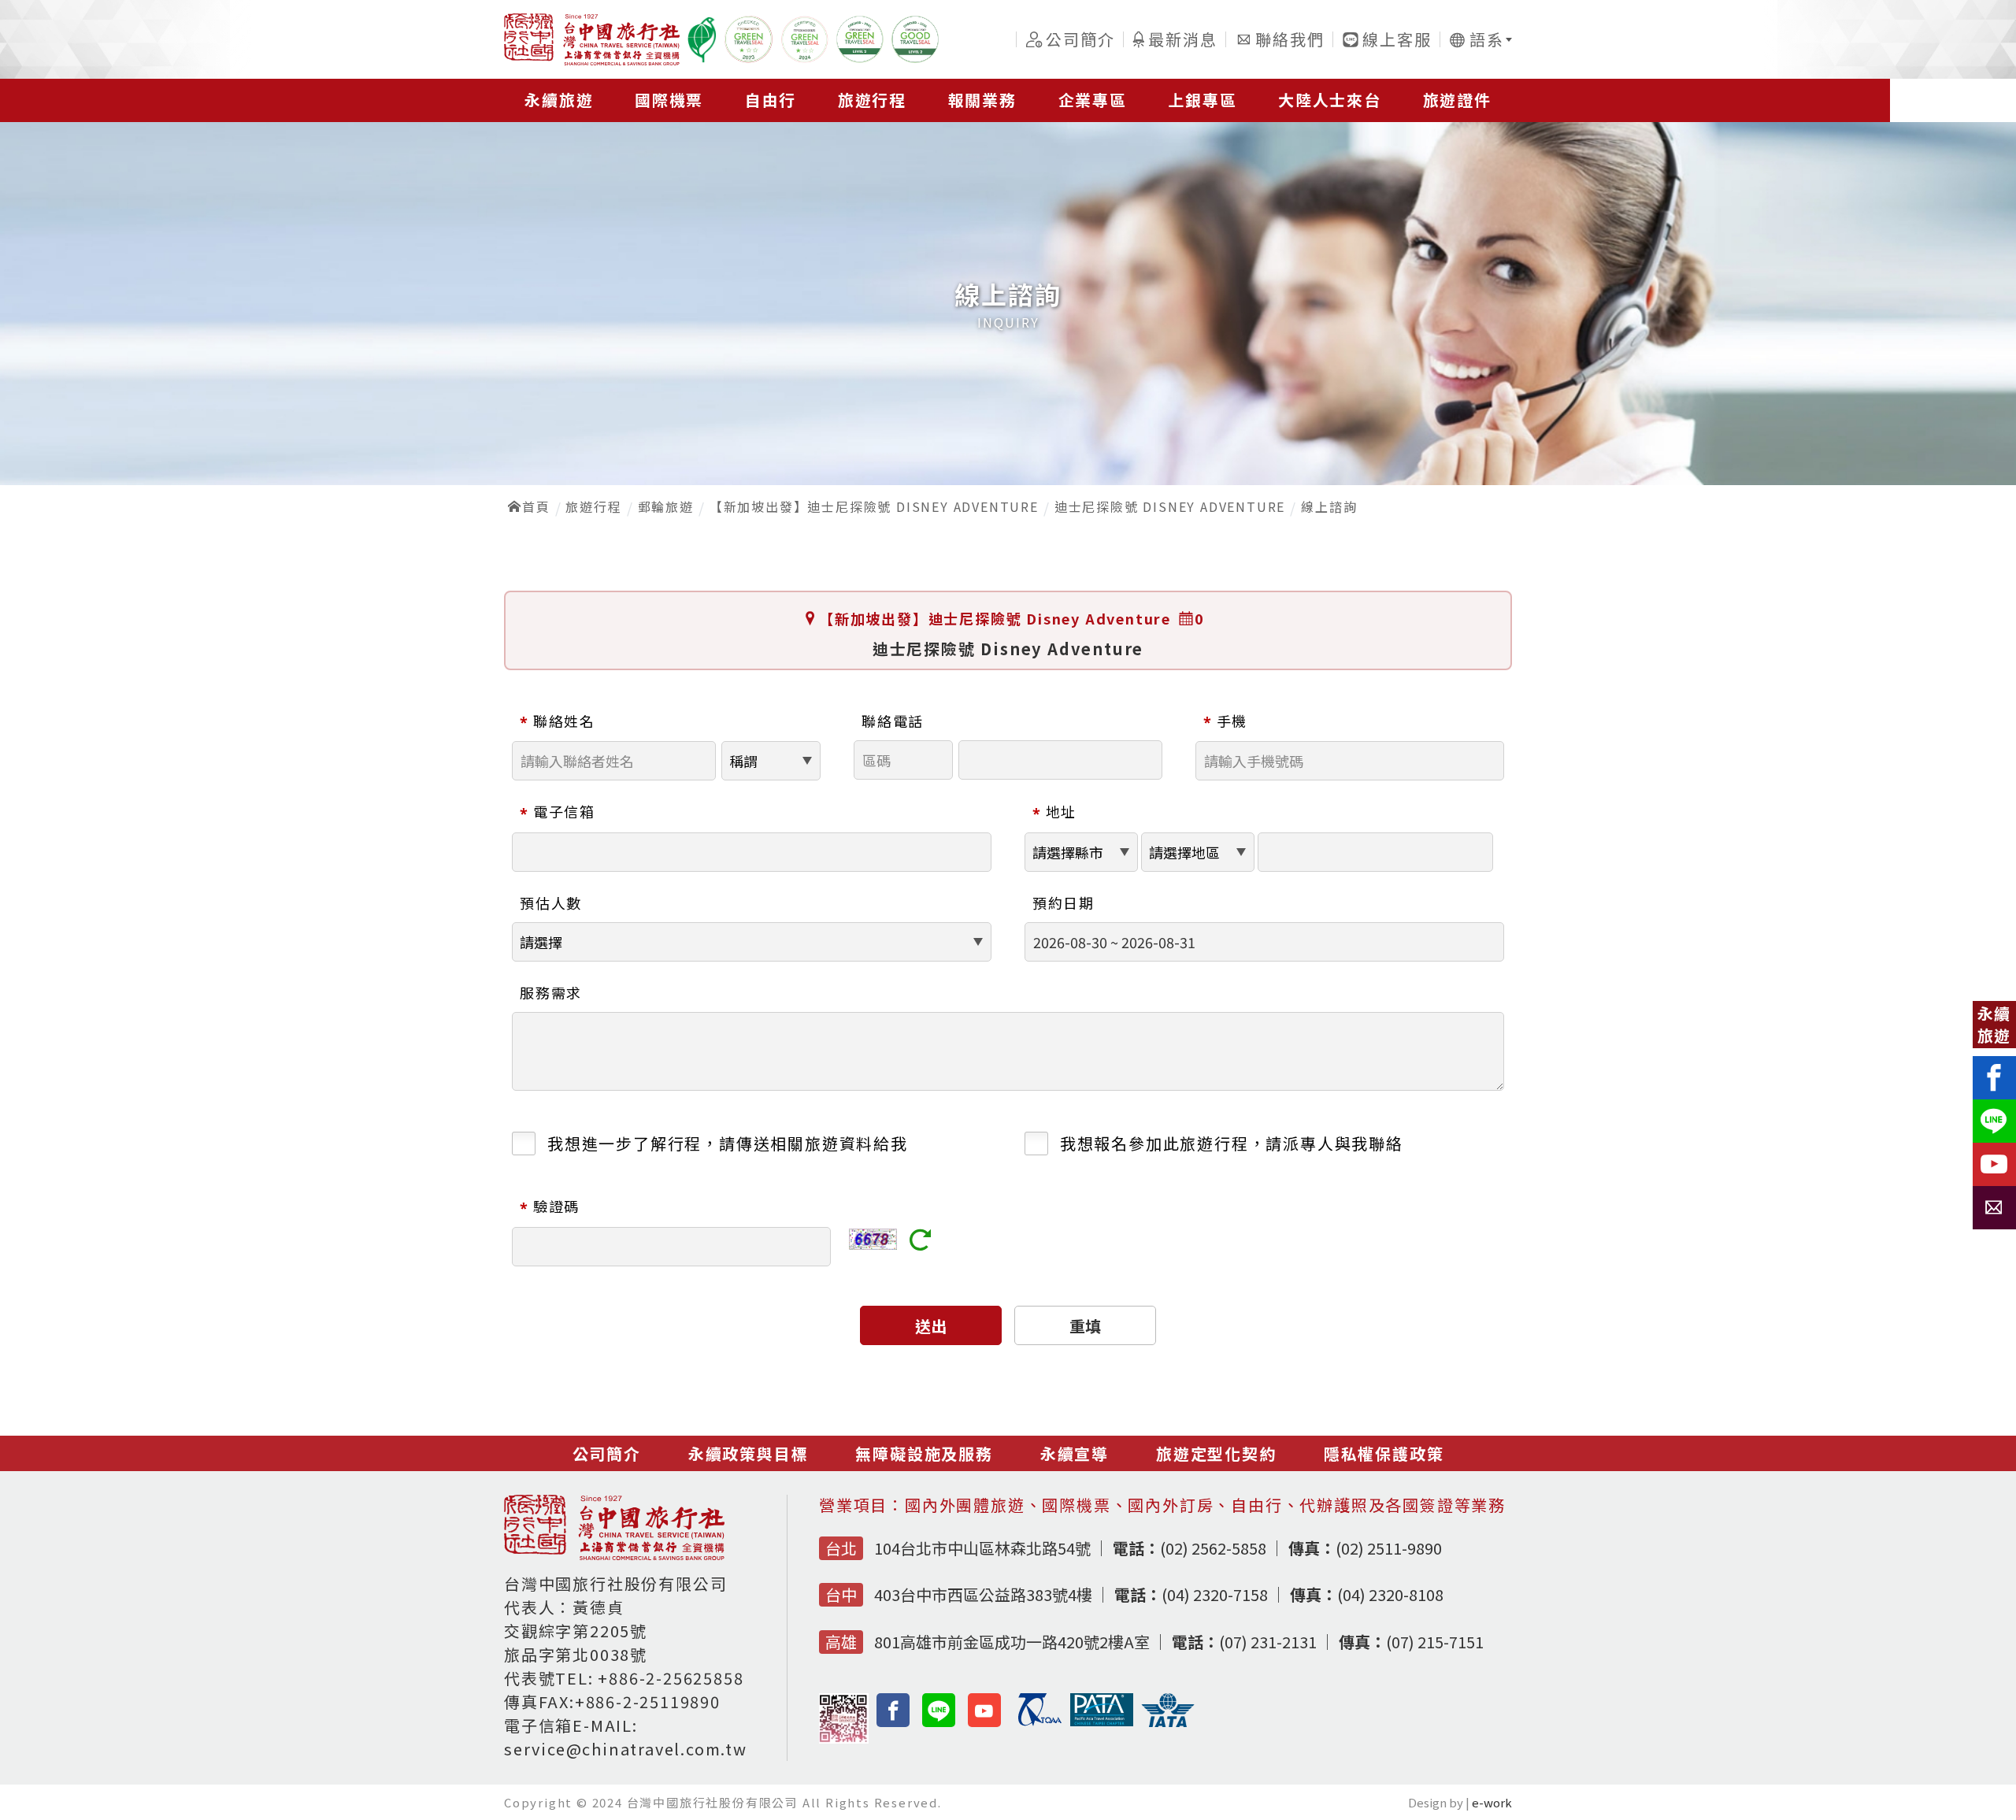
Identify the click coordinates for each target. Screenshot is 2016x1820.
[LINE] (939, 1710)
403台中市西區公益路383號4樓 (983, 1594)
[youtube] (985, 1710)
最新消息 (1182, 39)
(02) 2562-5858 (1190, 1548)
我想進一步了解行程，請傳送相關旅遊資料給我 (728, 1143)
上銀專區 (1202, 100)
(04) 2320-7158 (1191, 1594)
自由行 (771, 100)
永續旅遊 (559, 100)
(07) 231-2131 (1244, 1642)
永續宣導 (1075, 1453)
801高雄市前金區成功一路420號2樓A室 (1012, 1642)
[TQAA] (1044, 1721)
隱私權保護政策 (1384, 1453)
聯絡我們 (1290, 39)
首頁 (536, 506)
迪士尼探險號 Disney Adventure (1170, 506)
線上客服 (1397, 39)
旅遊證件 (1457, 100)
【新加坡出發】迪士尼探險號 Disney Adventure (874, 506)
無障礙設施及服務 (924, 1453)
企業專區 (1093, 100)
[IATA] (1172, 1723)
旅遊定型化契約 (1216, 1453)
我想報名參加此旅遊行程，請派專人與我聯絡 (1232, 1143)
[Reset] (921, 1242)
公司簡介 (1080, 39)
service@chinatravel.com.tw (626, 1749)
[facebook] (893, 1710)
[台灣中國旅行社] (592, 39)
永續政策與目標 (749, 1453)
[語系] (1476, 40)
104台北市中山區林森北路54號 (982, 1548)
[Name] (702, 39)
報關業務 (982, 100)
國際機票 (669, 100)
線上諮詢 (1329, 506)
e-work (1492, 1802)
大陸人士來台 (1330, 100)
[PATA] (1106, 1721)
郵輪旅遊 (666, 506)
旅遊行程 (872, 100)
